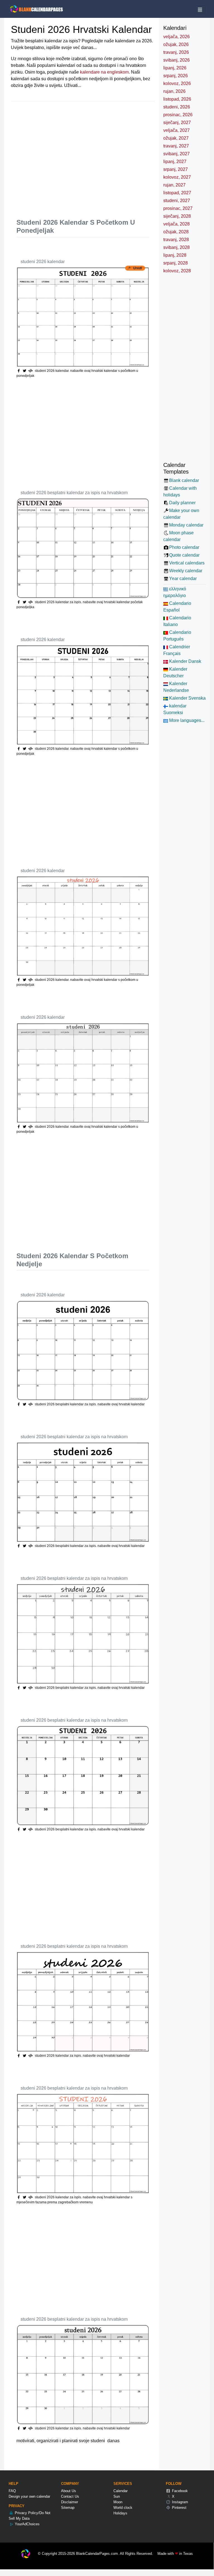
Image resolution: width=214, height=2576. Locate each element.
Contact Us (70, 2496)
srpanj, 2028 (176, 263)
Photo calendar (184, 547)
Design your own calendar (29, 2496)
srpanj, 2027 (176, 169)
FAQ (12, 2491)
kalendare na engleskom (104, 72)
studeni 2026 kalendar (43, 262)
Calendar (121, 2491)
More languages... (186, 720)
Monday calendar (186, 525)
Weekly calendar (186, 571)
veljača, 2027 (177, 130)
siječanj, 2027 (177, 123)
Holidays (120, 2513)
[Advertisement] (115, 155)
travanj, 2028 (176, 240)
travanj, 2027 (176, 146)
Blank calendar (184, 480)
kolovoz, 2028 (177, 271)
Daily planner (182, 503)
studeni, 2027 (177, 201)
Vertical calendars (187, 563)
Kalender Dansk (185, 661)
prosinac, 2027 (178, 208)
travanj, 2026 (176, 52)
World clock (123, 2508)
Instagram (179, 2502)
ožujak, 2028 (176, 232)
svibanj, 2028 (177, 247)
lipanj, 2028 (175, 255)
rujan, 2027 (174, 185)
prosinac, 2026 (178, 115)
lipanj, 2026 (175, 68)
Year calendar (183, 578)
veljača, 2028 (177, 224)
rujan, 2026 (174, 91)
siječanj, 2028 (177, 216)
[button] (25, 371)
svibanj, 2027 (177, 154)
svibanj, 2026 (177, 60)
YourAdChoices (27, 2524)
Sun (117, 2496)
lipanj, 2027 (175, 162)
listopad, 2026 (177, 99)
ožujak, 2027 (176, 138)
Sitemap (68, 2508)
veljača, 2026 (177, 37)
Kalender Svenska (187, 698)
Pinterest (179, 2508)
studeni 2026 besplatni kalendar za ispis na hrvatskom (74, 493)
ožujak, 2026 (176, 44)
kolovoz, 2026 (177, 83)
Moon (118, 2502)
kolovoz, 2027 (177, 177)
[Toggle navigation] (200, 10)
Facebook (179, 2491)
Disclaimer (70, 2502)
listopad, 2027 (177, 193)
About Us (69, 2491)
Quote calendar (184, 555)
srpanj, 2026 (176, 76)
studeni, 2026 (177, 107)
